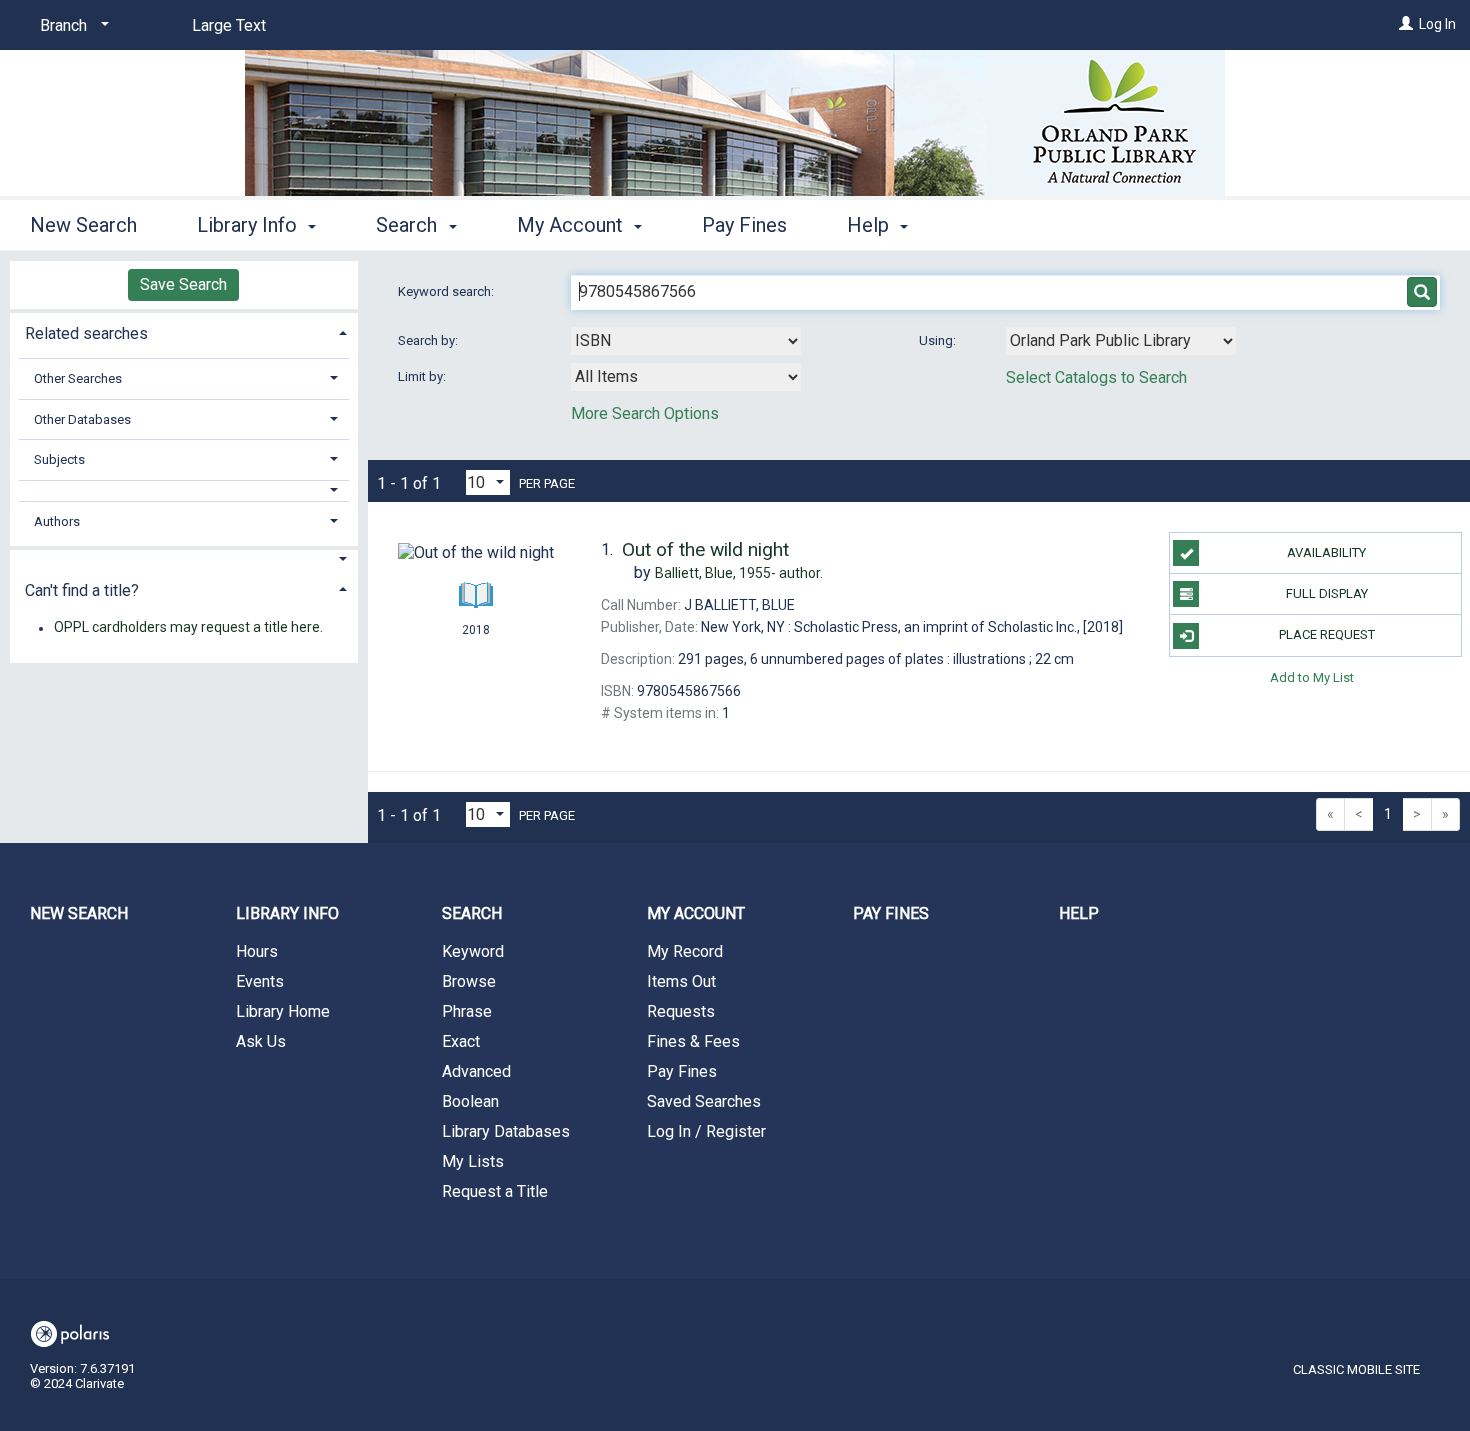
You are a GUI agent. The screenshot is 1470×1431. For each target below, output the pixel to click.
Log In (1437, 24)
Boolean (470, 1101)
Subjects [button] (59, 459)
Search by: (429, 340)
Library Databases (506, 1131)
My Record (685, 951)
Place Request (1327, 634)
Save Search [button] (183, 284)
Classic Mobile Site (1356, 1369)
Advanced (476, 1071)
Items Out (681, 981)
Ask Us (261, 1041)
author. (739, 573)
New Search (83, 225)
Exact (461, 1041)
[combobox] (686, 341)
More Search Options (645, 413)
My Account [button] (572, 225)
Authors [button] (57, 521)
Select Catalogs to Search (1096, 377)
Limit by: (423, 376)
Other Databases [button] (82, 419)
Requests (681, 1011)
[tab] (184, 331)
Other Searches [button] (78, 378)
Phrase (467, 1011)
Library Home (283, 1011)
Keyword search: (447, 291)
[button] (184, 490)
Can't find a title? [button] (82, 590)
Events (260, 981)
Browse (469, 981)
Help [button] (870, 225)
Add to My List (1312, 677)
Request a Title (495, 1191)
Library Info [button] (249, 225)
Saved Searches (704, 1101)
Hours (257, 951)
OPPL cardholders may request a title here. (188, 628)
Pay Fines (744, 225)
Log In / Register (706, 1131)
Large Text (229, 25)
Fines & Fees (693, 1041)
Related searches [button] (86, 333)
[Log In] (1406, 24)
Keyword (473, 951)
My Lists (473, 1161)
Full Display (1327, 593)
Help (1079, 913)
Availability (1326, 552)
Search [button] (409, 225)
